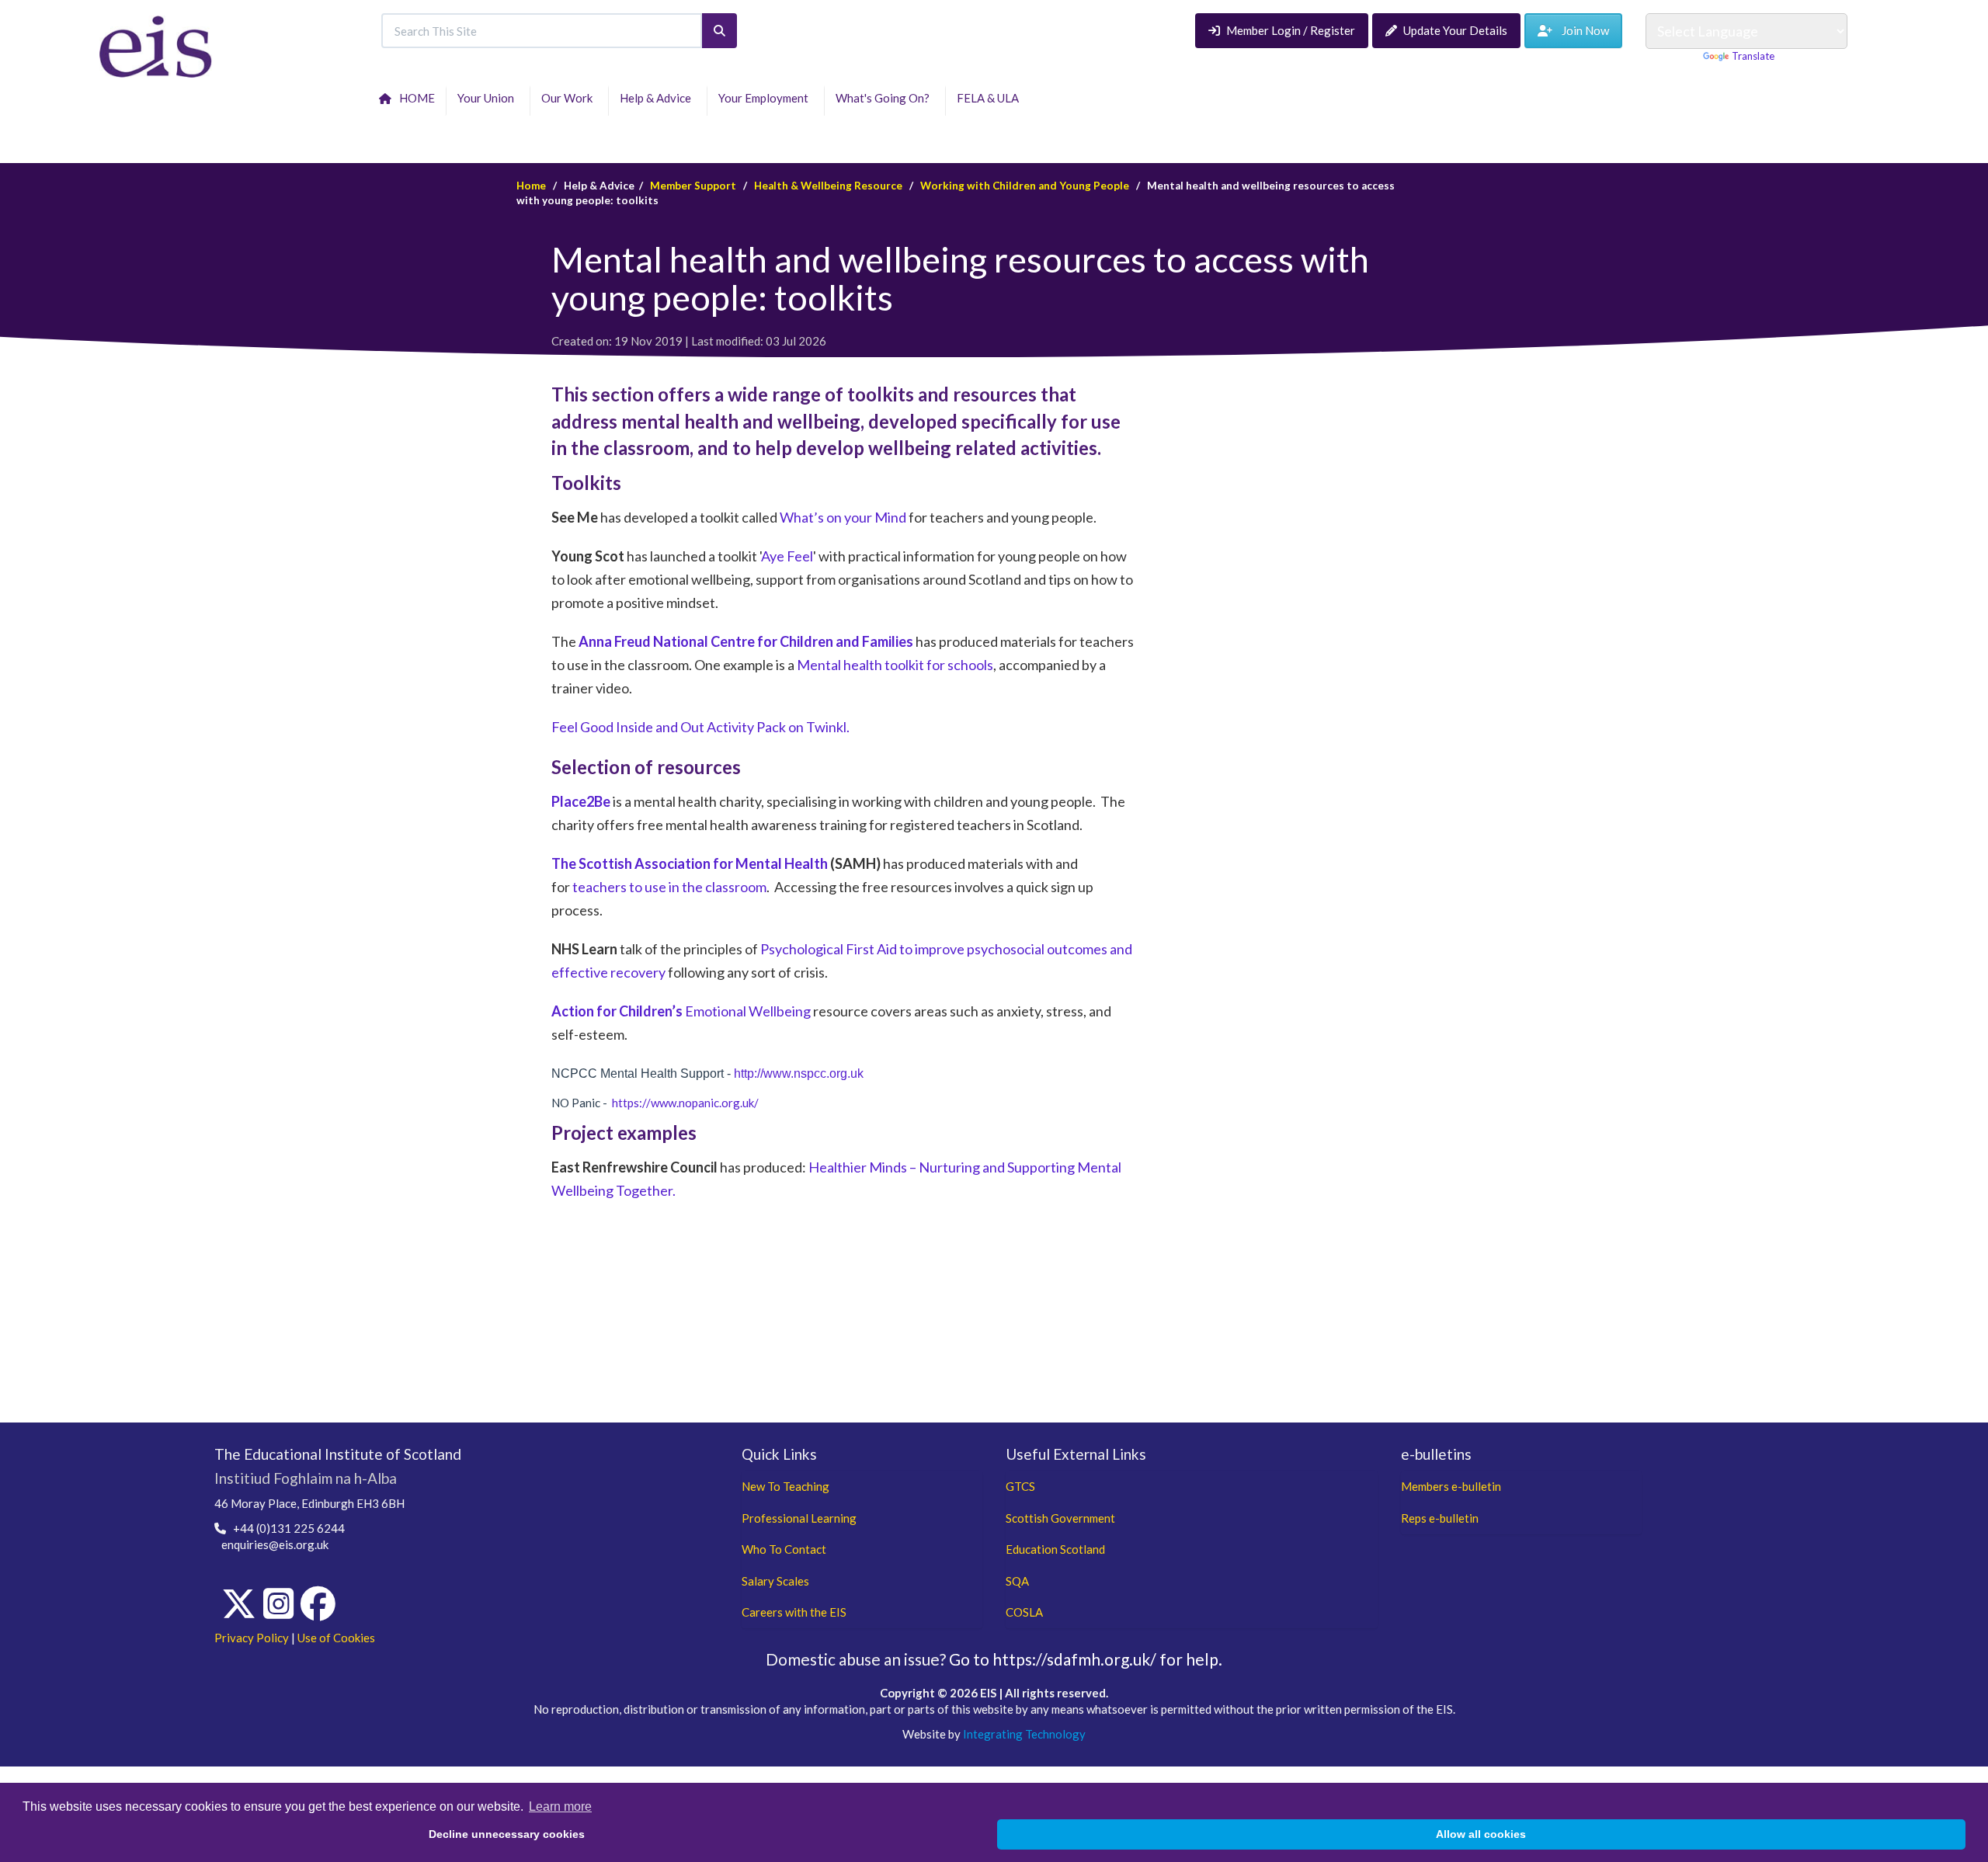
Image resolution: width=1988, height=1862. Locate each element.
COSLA (1024, 1612)
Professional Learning (799, 1518)
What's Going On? (885, 98)
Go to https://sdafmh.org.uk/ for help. (1086, 1659)
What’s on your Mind (843, 517)
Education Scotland (1055, 1549)
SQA (1017, 1581)
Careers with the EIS (794, 1612)
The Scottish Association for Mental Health (690, 863)
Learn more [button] (560, 1806)
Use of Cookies (336, 1638)
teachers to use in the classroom (669, 887)
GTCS (1020, 1486)
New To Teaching (785, 1486)
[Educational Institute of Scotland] (156, 45)
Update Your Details (1455, 30)
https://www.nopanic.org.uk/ (685, 1103)
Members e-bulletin (1451, 1486)
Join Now (1581, 30)
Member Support (693, 186)
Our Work (569, 98)
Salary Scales (775, 1581)
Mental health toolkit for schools (895, 665)
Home (531, 186)
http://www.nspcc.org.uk (799, 1073)
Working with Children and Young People (1025, 186)
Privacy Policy (252, 1638)
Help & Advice (658, 98)
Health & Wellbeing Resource (828, 186)
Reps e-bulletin (1440, 1518)
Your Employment (766, 98)
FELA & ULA (990, 98)
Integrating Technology (1024, 1734)
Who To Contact (784, 1549)
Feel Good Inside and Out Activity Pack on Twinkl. (700, 727)
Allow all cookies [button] (1481, 1834)
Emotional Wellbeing (681, 1011)
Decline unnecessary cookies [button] (507, 1834)
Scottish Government (1060, 1518)
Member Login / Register (1291, 30)
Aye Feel (787, 556)
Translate (1753, 56)
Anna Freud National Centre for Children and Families (746, 641)
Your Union (488, 98)
